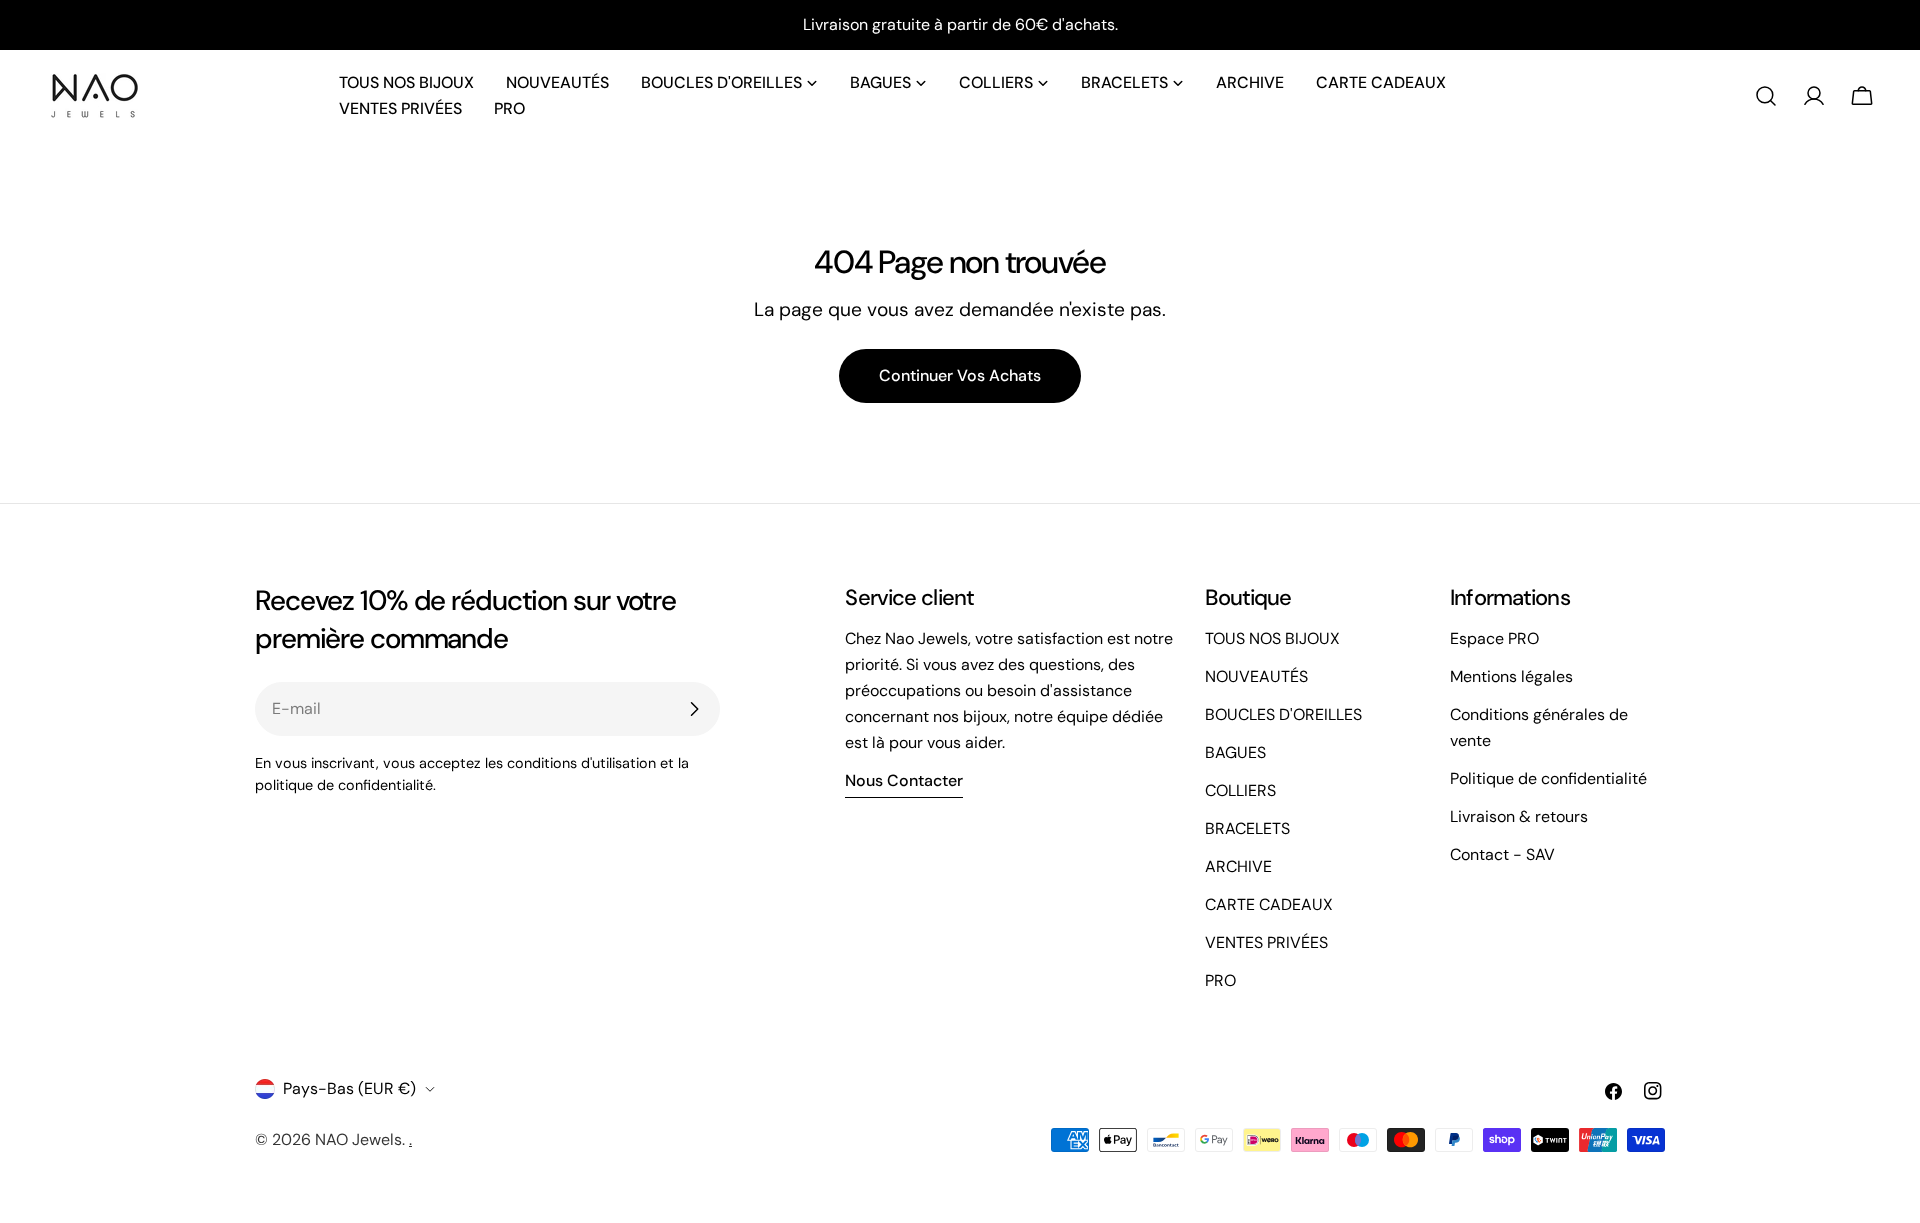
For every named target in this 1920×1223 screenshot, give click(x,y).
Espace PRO (1494, 638)
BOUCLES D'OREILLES (1283, 714)
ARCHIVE (1238, 866)
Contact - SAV (1502, 854)
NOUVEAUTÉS (1256, 676)
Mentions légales (1511, 676)
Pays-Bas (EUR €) (349, 1088)
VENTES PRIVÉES (1266, 942)
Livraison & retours (1519, 816)
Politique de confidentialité (1548, 778)
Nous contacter (904, 780)
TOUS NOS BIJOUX (1272, 638)
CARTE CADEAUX (1269, 904)
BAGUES (1235, 752)
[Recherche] (1766, 96)
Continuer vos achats (960, 375)
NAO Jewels (358, 1139)
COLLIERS (1240, 790)
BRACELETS (1247, 828)
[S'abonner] (694, 709)
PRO (1220, 980)
